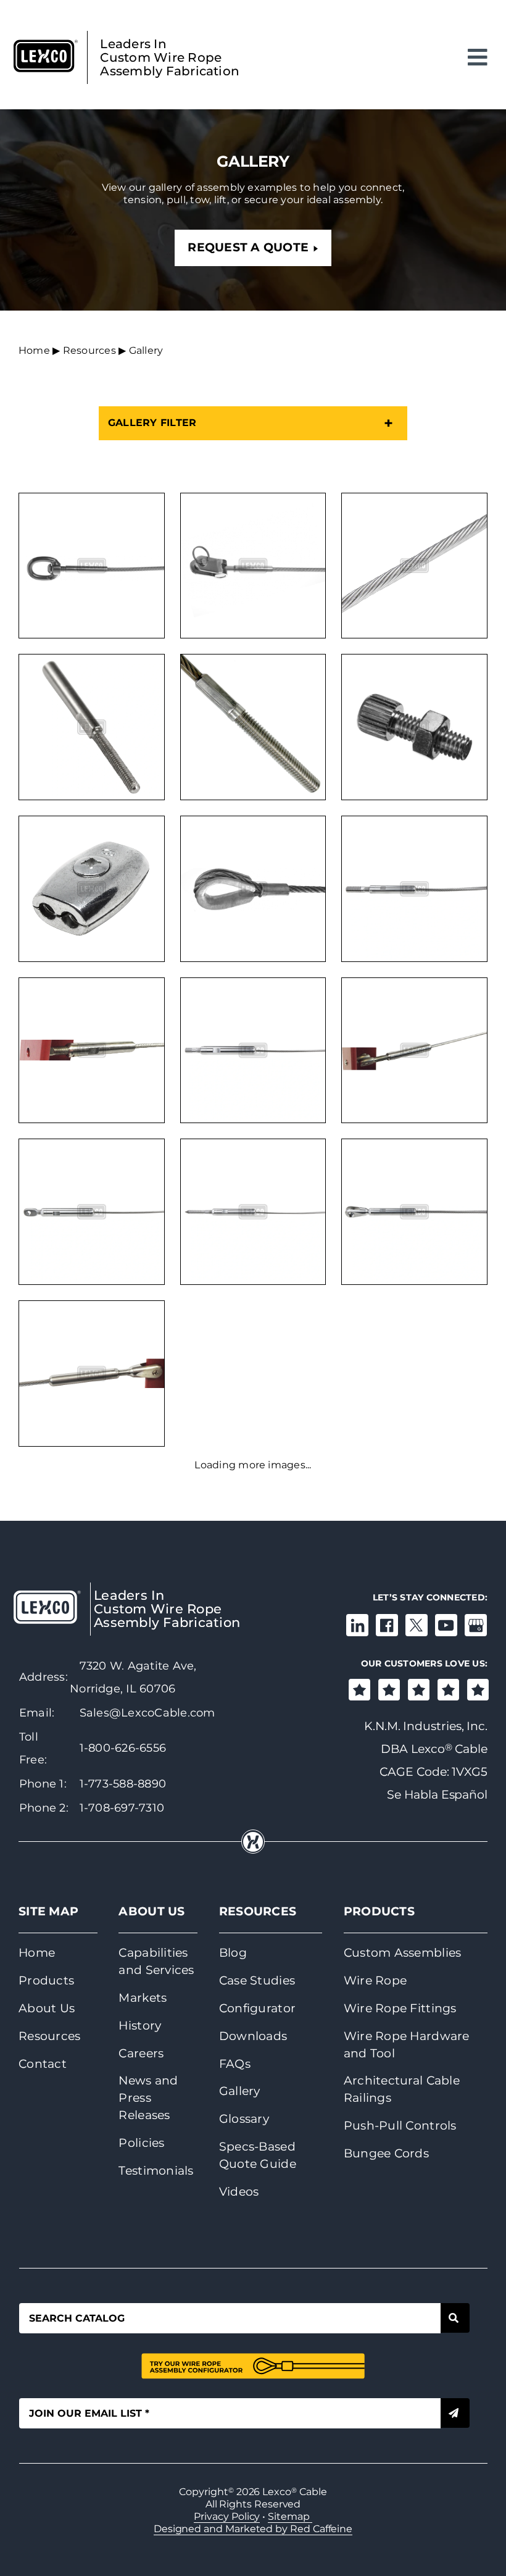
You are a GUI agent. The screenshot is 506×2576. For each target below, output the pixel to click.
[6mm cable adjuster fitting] (414, 727)
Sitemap (290, 2516)
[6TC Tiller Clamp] (92, 889)
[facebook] (387, 1625)
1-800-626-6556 (123, 1748)
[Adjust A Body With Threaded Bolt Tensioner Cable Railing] (253, 1051)
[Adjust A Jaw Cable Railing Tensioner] (414, 1212)
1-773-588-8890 (123, 1784)
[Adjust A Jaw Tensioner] (92, 1374)
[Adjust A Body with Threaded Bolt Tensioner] (92, 1051)
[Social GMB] (476, 1625)
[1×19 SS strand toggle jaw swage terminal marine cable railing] (253, 566)
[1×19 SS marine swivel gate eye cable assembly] (92, 566)
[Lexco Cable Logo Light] (47, 1595)
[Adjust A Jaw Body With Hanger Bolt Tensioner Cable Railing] (253, 1212)
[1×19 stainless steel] (414, 566)
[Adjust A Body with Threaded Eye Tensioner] (414, 1051)
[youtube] (446, 1625)
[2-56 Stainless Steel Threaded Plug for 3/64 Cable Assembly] (92, 727)
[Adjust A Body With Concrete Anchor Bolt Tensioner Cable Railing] (414, 889)
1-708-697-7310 (122, 1808)
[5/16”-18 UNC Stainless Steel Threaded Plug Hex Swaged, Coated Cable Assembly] (253, 727)
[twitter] (417, 1625)
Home (34, 350)
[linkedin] (357, 1625)
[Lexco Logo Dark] (46, 44)
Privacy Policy (227, 2516)
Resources (89, 350)
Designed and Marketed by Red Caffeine (253, 2529)
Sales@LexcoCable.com (147, 1713)
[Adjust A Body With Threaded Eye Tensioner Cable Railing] (92, 1212)
